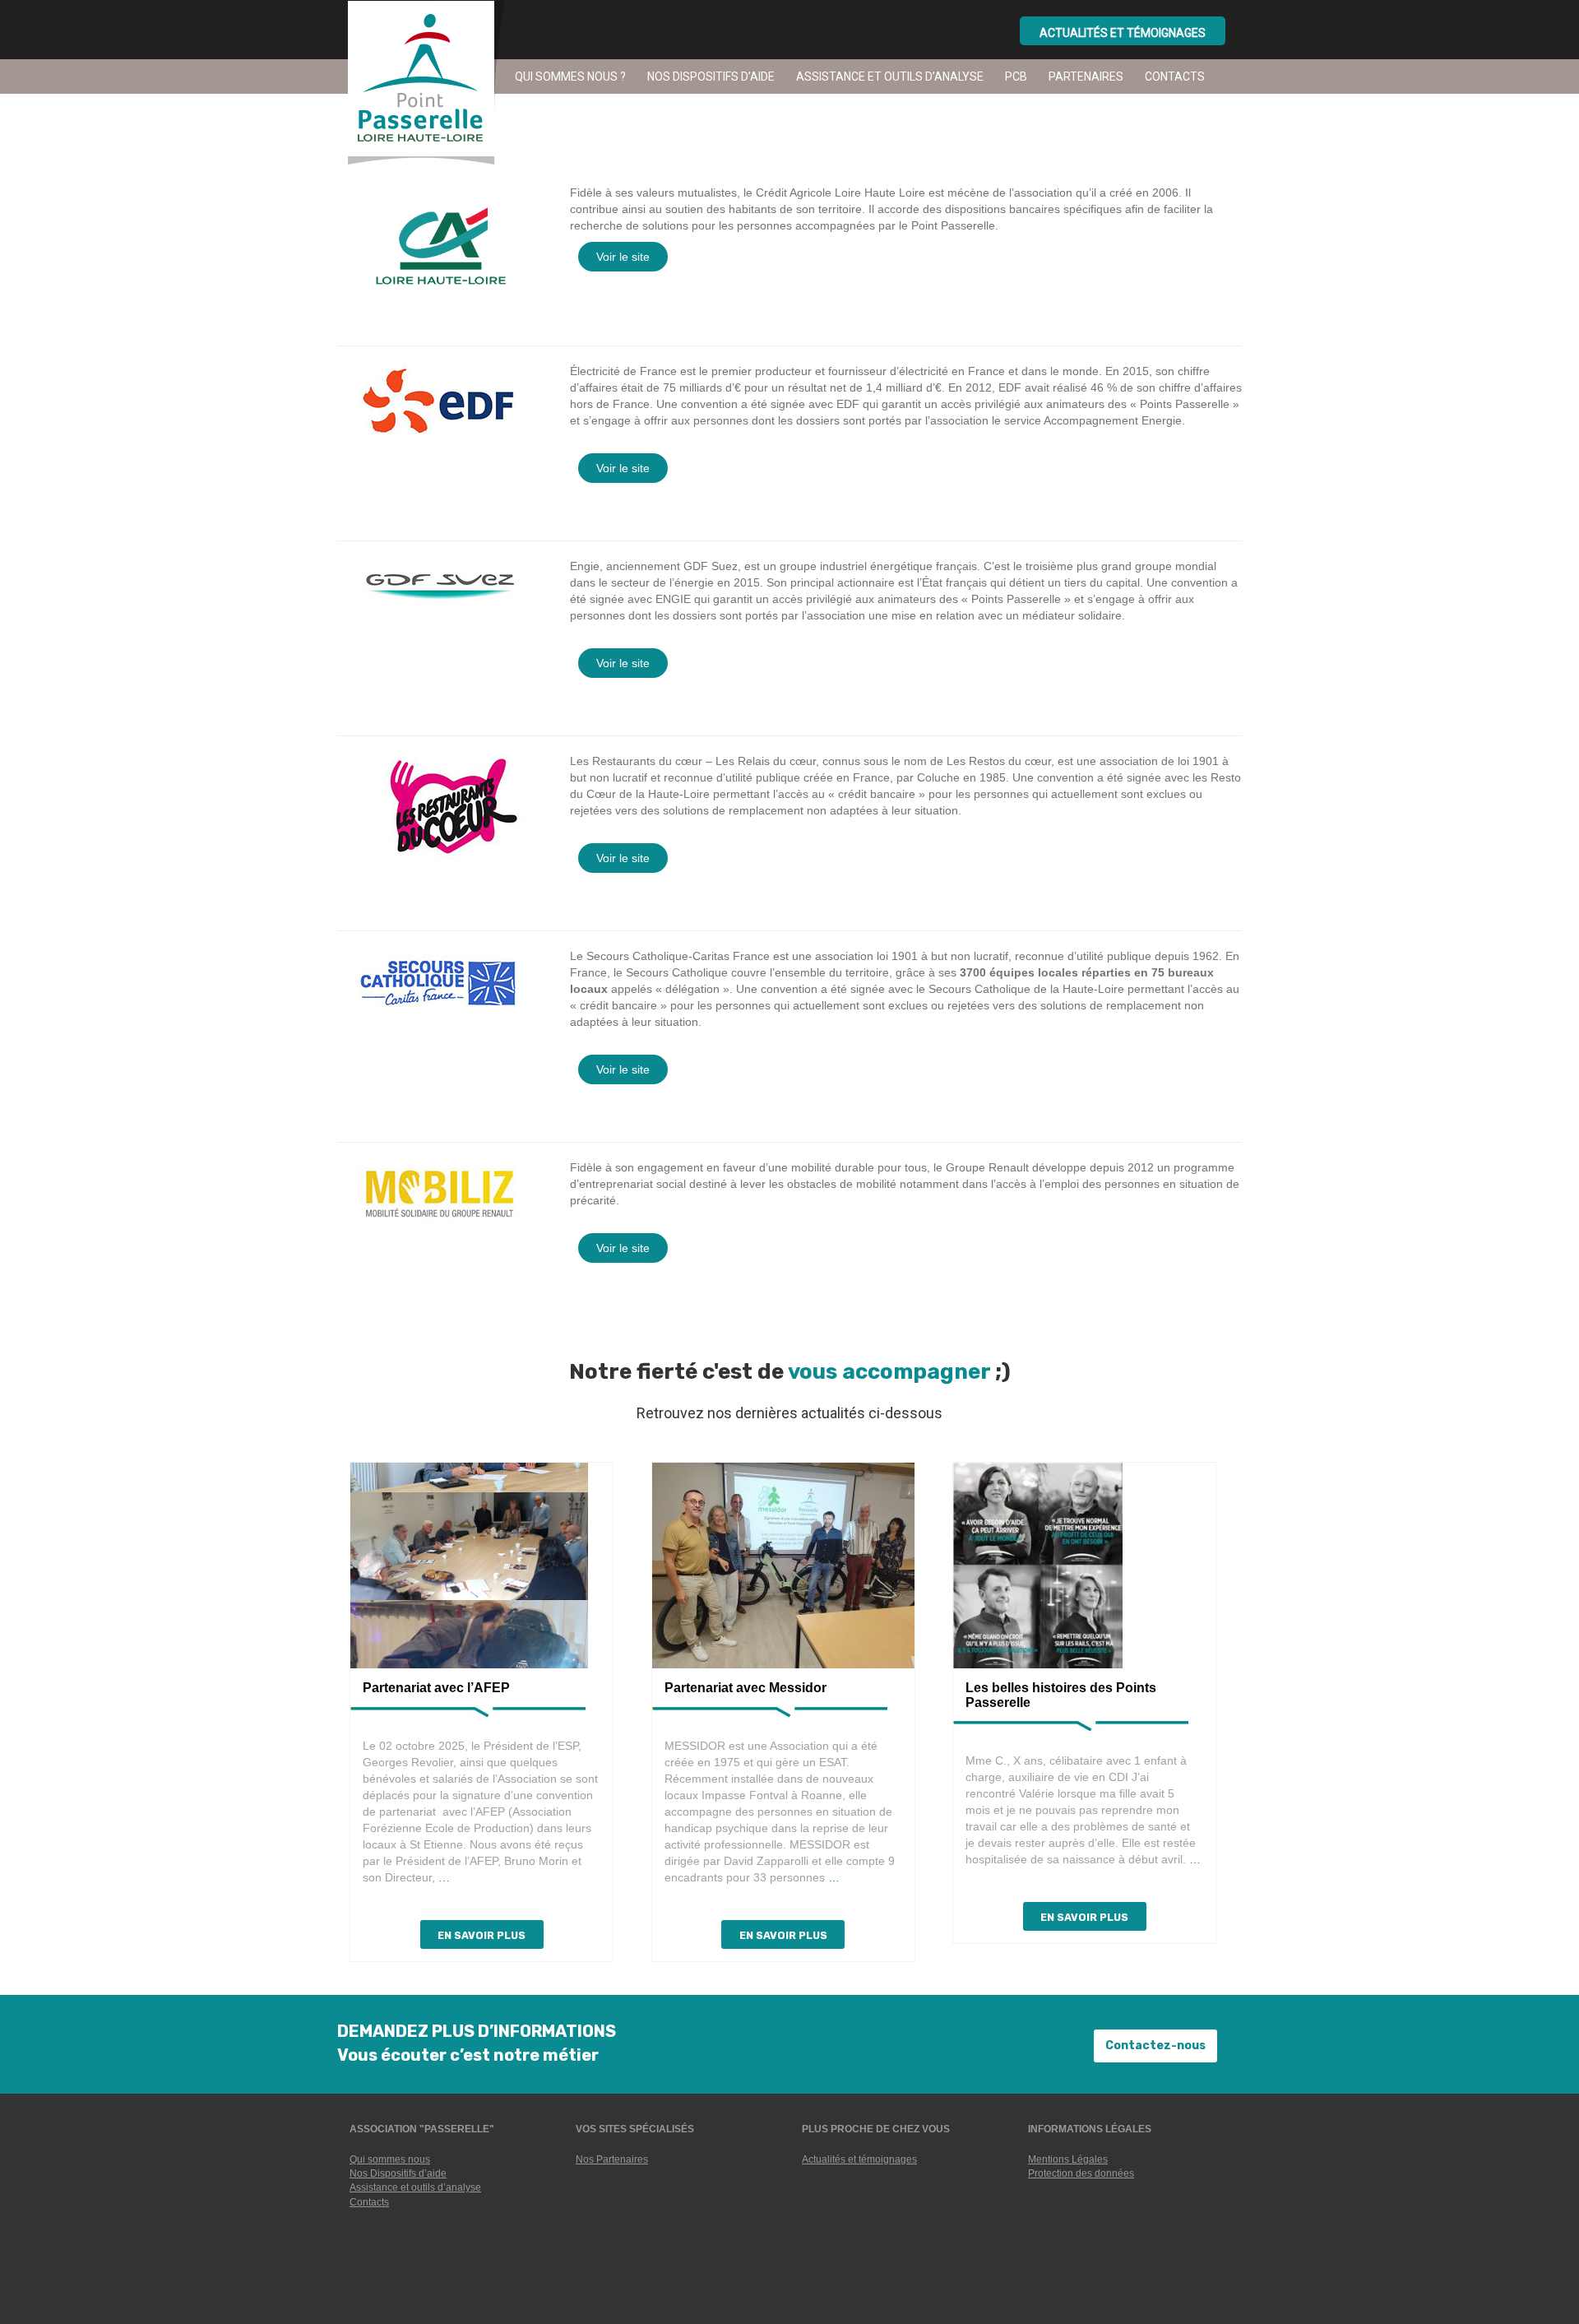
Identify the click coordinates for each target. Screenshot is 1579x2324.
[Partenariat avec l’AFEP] (469, 1565)
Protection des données (1081, 2173)
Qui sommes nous (390, 2159)
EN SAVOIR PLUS (482, 1935)
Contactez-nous (1155, 2046)
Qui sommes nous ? (570, 77)
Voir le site (623, 257)
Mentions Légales (1068, 2159)
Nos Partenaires (612, 2159)
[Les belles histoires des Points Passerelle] (1038, 1565)
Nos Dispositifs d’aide (398, 2173)
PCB (1016, 77)
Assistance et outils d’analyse (890, 77)
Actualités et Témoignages (1123, 33)
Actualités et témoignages (859, 2159)
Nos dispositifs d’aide (711, 77)
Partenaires (1086, 77)
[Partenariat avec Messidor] (783, 1565)
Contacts (1175, 77)
